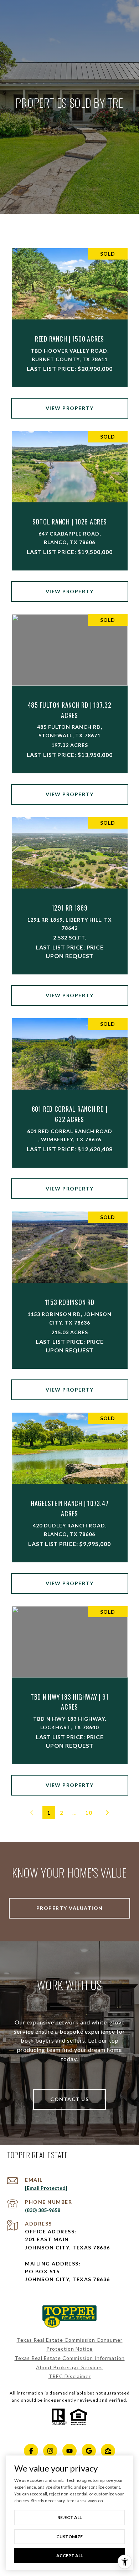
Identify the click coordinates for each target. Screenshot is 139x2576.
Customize (69, 2537)
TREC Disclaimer (70, 2376)
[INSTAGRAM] (50, 2451)
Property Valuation (70, 1908)
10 (89, 1813)
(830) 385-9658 (43, 2210)
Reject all (69, 2517)
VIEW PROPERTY (70, 408)
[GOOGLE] (89, 2451)
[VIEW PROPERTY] (70, 402)
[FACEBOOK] (31, 2451)
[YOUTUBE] (69, 2451)
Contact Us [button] (69, 2099)
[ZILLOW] (108, 2451)
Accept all (69, 2555)
